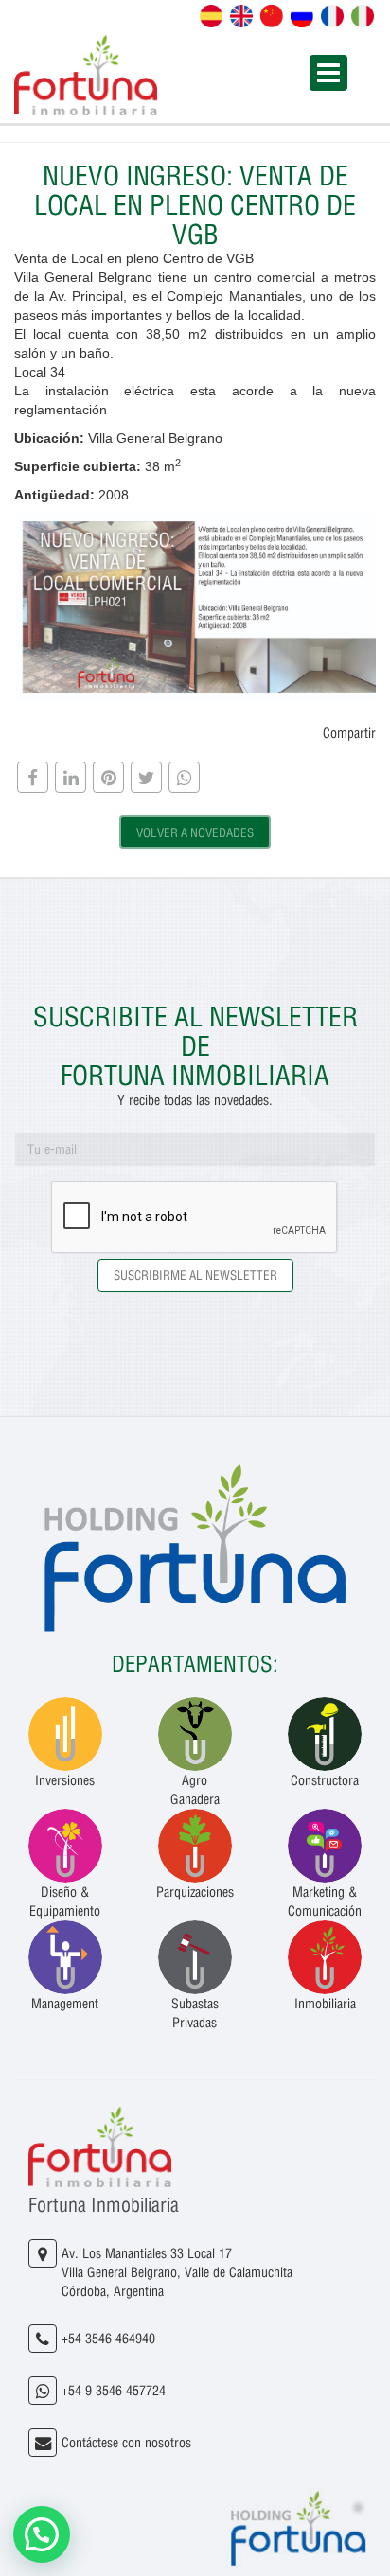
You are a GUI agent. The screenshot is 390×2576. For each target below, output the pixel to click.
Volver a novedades (195, 832)
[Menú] (328, 73)
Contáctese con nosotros (126, 2443)
